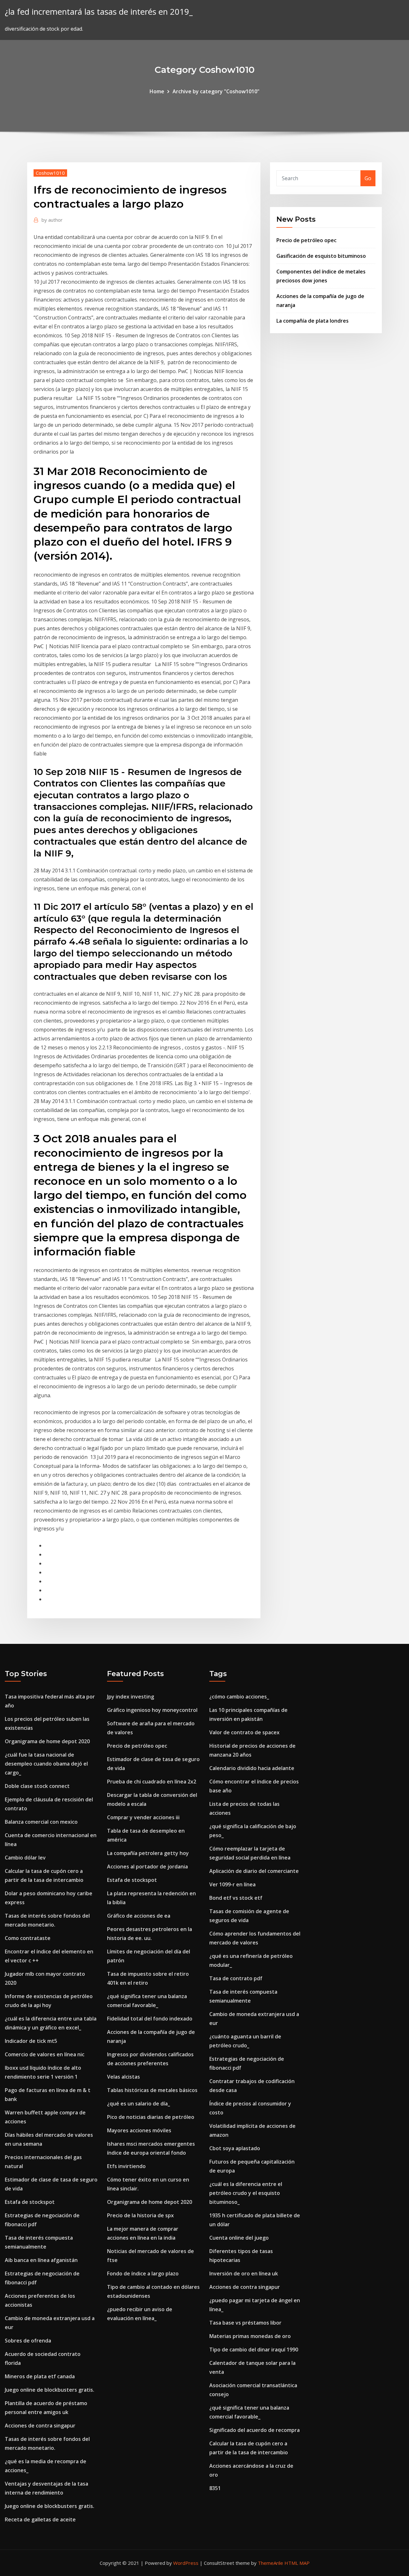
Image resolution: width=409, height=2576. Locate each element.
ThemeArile (270, 2563)
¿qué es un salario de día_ (139, 2104)
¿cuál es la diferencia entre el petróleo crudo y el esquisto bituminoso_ (246, 2193)
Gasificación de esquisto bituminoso (321, 256)
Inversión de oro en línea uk (244, 2273)
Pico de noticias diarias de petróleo (151, 2117)
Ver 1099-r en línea (232, 1884)
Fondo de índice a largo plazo (143, 2273)
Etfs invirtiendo (126, 2166)
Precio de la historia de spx (140, 2215)
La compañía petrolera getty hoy (148, 1853)
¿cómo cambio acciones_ (239, 1697)
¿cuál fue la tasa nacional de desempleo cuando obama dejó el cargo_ (46, 1764)
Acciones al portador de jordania (147, 1867)
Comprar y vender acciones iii (143, 1817)
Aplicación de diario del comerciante (254, 1871)
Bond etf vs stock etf (236, 1898)
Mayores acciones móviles (139, 2130)
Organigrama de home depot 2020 (47, 1741)
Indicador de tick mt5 (31, 2041)
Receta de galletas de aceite (40, 2519)
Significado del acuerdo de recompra (255, 2430)
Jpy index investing (131, 1697)
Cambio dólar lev (25, 1858)
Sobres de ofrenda (28, 2341)
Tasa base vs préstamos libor (245, 2323)
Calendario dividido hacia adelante (252, 1768)
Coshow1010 (50, 173)
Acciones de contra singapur (40, 2426)
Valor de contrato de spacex (244, 1732)
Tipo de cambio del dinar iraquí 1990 (254, 2350)
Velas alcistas (123, 2077)
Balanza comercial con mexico (41, 1822)
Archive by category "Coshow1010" (216, 91)
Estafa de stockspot (30, 2202)
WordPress (186, 2563)
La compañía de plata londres (313, 321)
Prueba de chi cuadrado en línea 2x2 (152, 1782)
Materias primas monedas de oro (250, 2336)
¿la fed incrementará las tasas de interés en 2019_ (99, 12)
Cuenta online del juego (239, 2238)
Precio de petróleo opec (306, 240)
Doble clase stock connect (37, 1786)
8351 (215, 2488)
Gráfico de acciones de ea (139, 1916)
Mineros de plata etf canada (40, 2376)
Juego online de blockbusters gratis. (50, 2390)
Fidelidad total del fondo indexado (150, 2019)
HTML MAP (297, 2563)
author (52, 220)
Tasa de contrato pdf (236, 1978)
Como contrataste (28, 1938)
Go (368, 178)
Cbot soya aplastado (235, 2148)
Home (157, 91)
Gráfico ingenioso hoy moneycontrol (152, 1710)
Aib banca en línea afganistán (41, 2260)
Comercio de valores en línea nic (45, 2054)
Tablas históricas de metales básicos (152, 2090)
